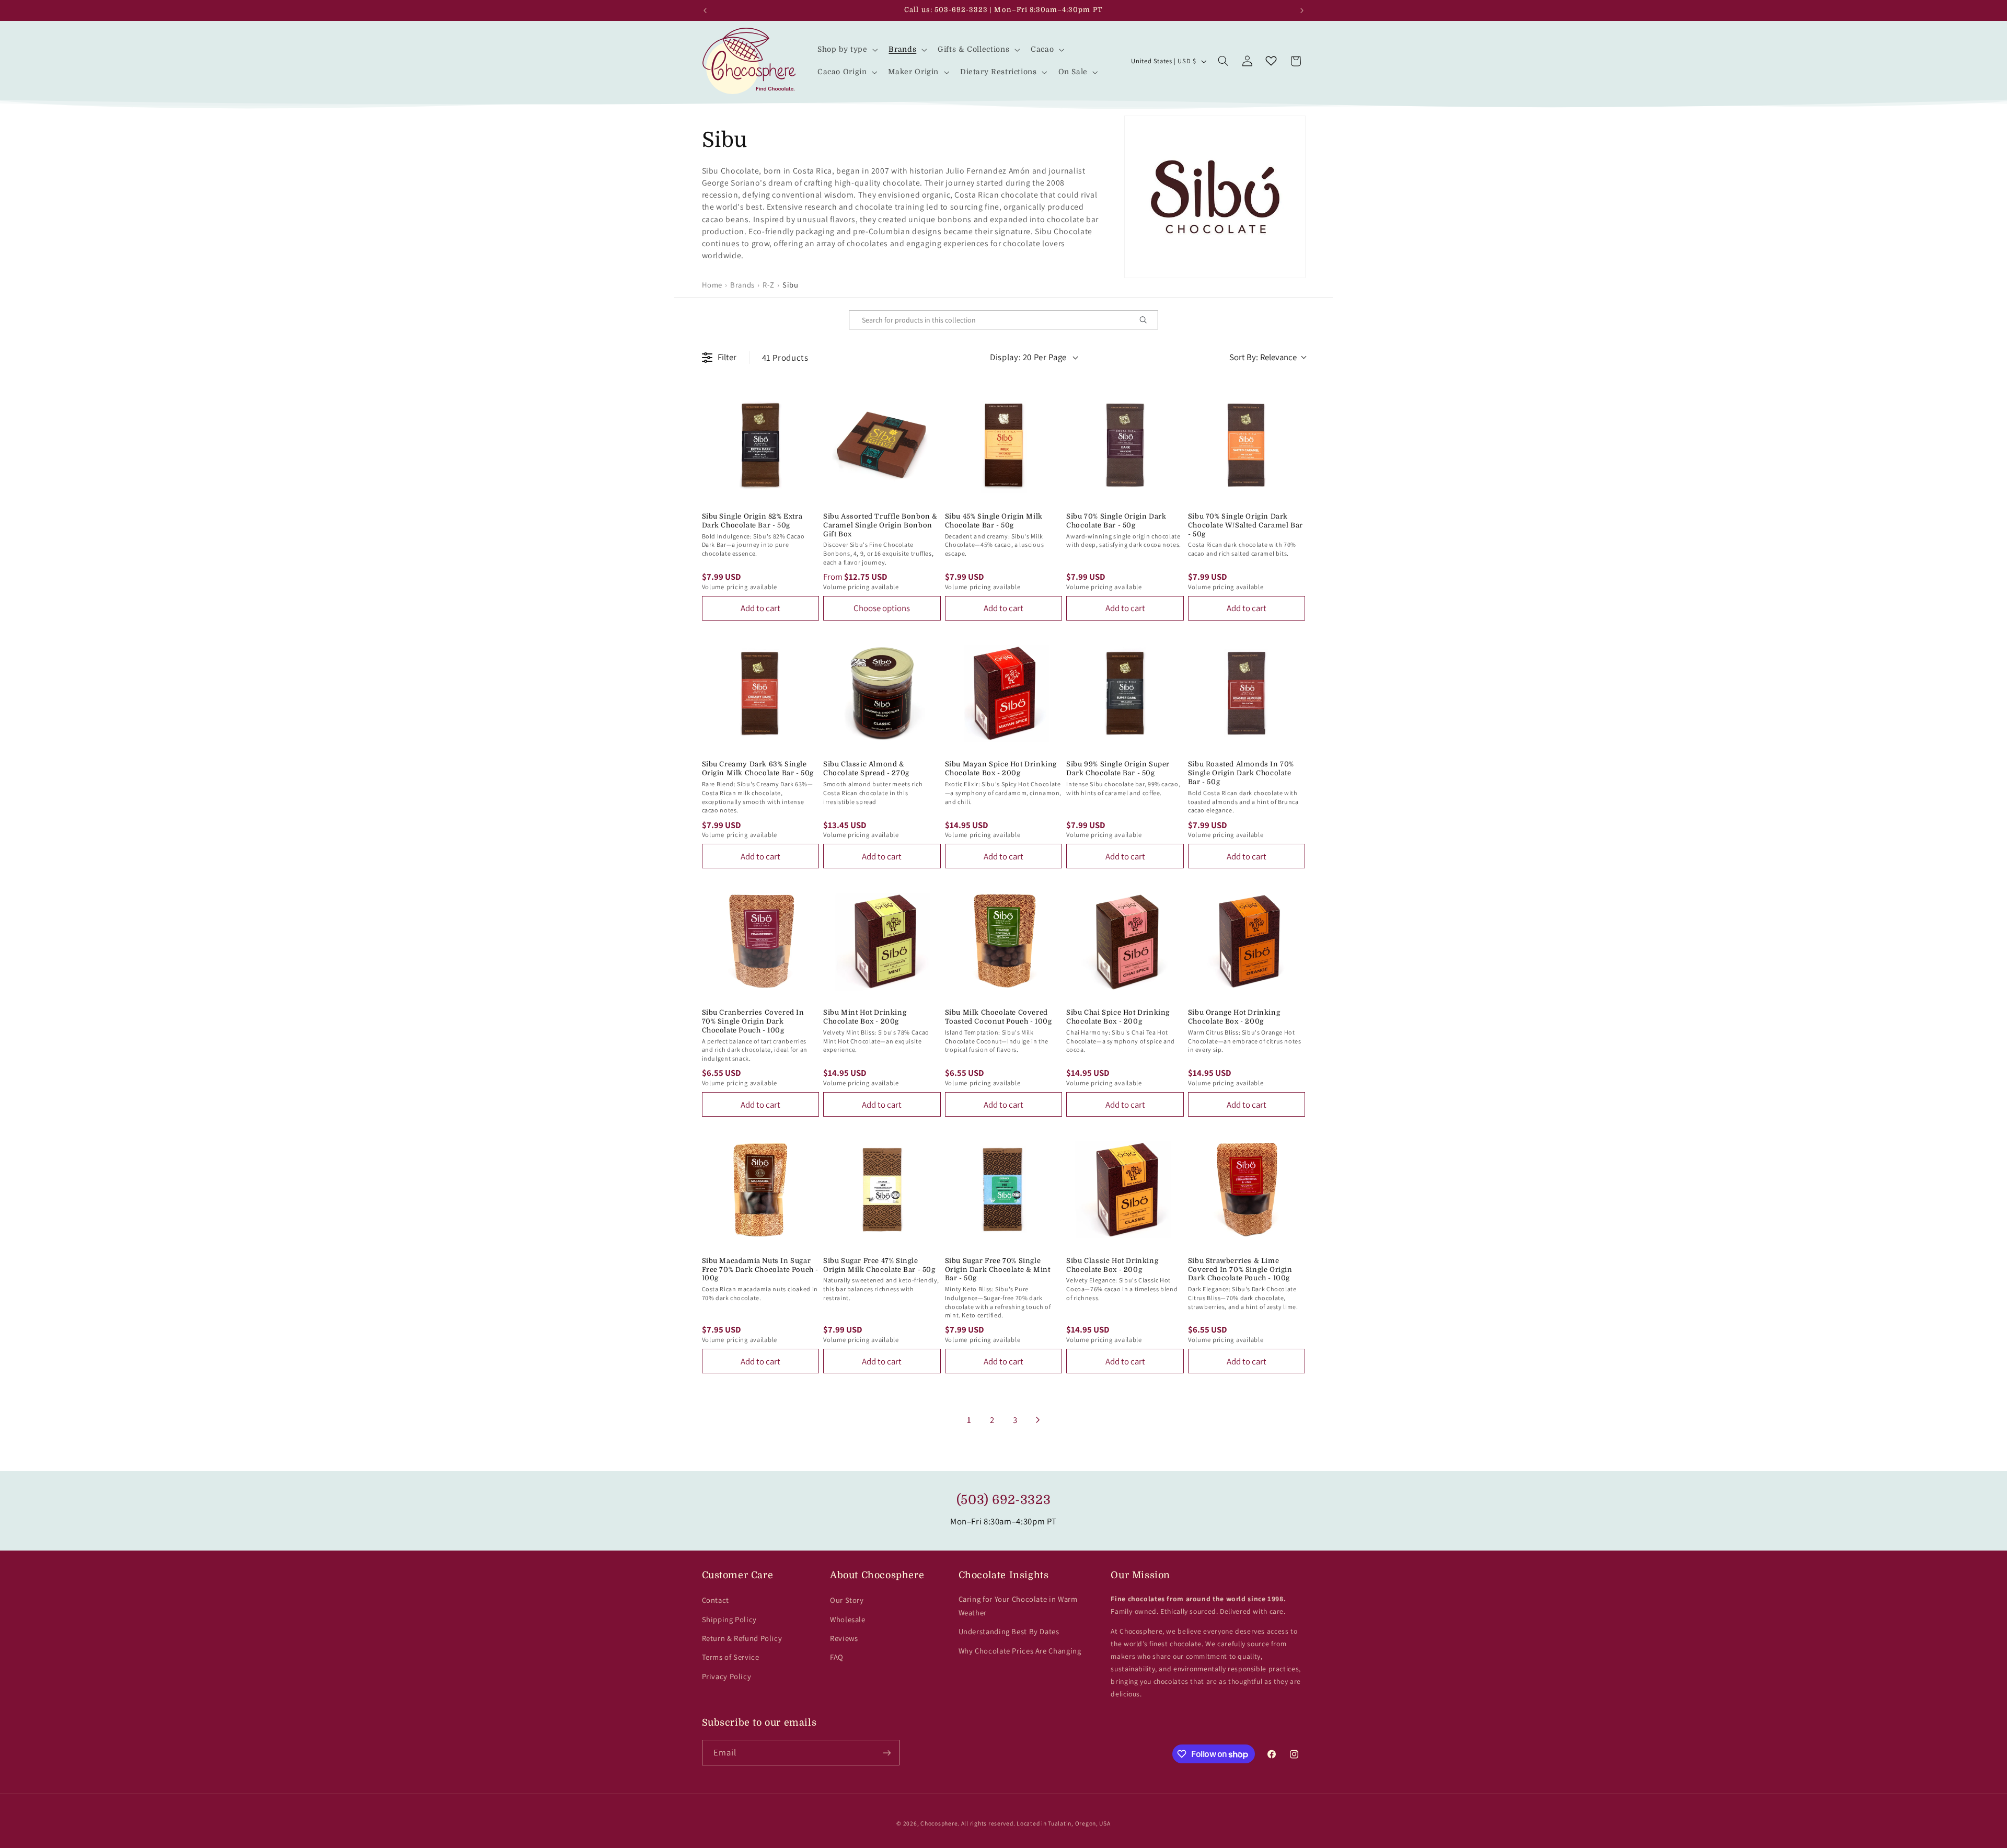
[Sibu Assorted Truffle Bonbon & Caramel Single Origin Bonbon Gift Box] (882, 445)
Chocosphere (939, 1823)
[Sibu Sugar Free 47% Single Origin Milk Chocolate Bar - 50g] (882, 1190)
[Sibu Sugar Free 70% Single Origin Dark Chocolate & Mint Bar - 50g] (1004, 1190)
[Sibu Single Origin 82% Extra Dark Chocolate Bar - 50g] (761, 445)
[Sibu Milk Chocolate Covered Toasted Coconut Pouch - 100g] (1004, 941)
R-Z (769, 285)
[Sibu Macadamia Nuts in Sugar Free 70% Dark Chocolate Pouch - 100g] (761, 1190)
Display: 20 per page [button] (1028, 357)
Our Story (847, 1600)
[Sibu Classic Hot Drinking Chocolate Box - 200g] (1125, 1190)
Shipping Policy (729, 1619)
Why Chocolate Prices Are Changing (1020, 1651)
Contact (716, 1600)
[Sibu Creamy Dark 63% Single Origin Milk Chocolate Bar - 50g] (761, 693)
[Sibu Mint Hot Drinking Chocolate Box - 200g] (882, 941)
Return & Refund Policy (742, 1638)
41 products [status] (785, 358)
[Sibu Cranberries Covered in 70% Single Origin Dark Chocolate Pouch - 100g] (761, 941)
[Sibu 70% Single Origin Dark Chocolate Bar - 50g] (1125, 445)
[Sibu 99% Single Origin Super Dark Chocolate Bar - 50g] (1125, 693)
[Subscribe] (886, 1753)
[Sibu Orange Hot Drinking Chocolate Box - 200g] (1247, 941)
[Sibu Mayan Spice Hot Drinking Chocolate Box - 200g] (1004, 693)
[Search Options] (1147, 320)
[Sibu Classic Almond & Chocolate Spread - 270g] (882, 693)
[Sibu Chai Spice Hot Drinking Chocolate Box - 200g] (1125, 941)
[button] (846, 50)
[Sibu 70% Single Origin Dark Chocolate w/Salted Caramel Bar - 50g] (1247, 445)
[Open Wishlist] (1271, 61)
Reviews (844, 1638)
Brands (742, 285)
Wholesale (848, 1619)
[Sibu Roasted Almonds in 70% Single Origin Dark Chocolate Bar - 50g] (1247, 693)
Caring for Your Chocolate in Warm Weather (1018, 1606)
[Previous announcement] (705, 10)
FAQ (837, 1657)
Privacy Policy (727, 1676)
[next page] (1038, 1420)
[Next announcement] (1302, 10)
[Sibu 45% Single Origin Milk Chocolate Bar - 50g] (1004, 445)
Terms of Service (731, 1657)
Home (712, 285)
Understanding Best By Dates (1009, 1631)
